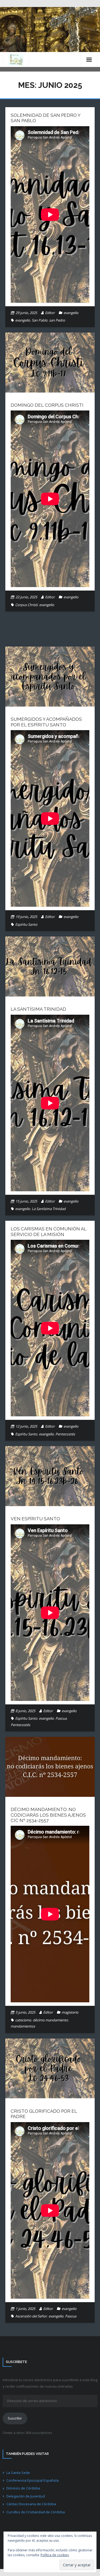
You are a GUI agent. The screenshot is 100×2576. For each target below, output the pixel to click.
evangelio (71, 313)
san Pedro (57, 320)
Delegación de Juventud (26, 2496)
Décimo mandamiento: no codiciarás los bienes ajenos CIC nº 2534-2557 (48, 1815)
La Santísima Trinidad (38, 1009)
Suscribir (15, 2418)
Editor (50, 313)
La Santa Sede (18, 2473)
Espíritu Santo (26, 924)
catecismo (23, 2020)
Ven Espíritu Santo (35, 1519)
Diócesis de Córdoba (23, 2488)
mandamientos (23, 2026)
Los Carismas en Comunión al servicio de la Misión (49, 1231)
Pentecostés (65, 1434)
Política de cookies (55, 2555)
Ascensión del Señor (31, 2316)
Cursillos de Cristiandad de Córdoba (36, 2512)
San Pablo (40, 320)
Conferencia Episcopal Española (33, 2480)
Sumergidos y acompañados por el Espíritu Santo (46, 722)
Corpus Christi (26, 605)
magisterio (70, 2012)
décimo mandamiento (50, 2020)
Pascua (61, 1718)
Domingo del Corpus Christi (47, 405)
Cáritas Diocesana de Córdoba (31, 2504)
